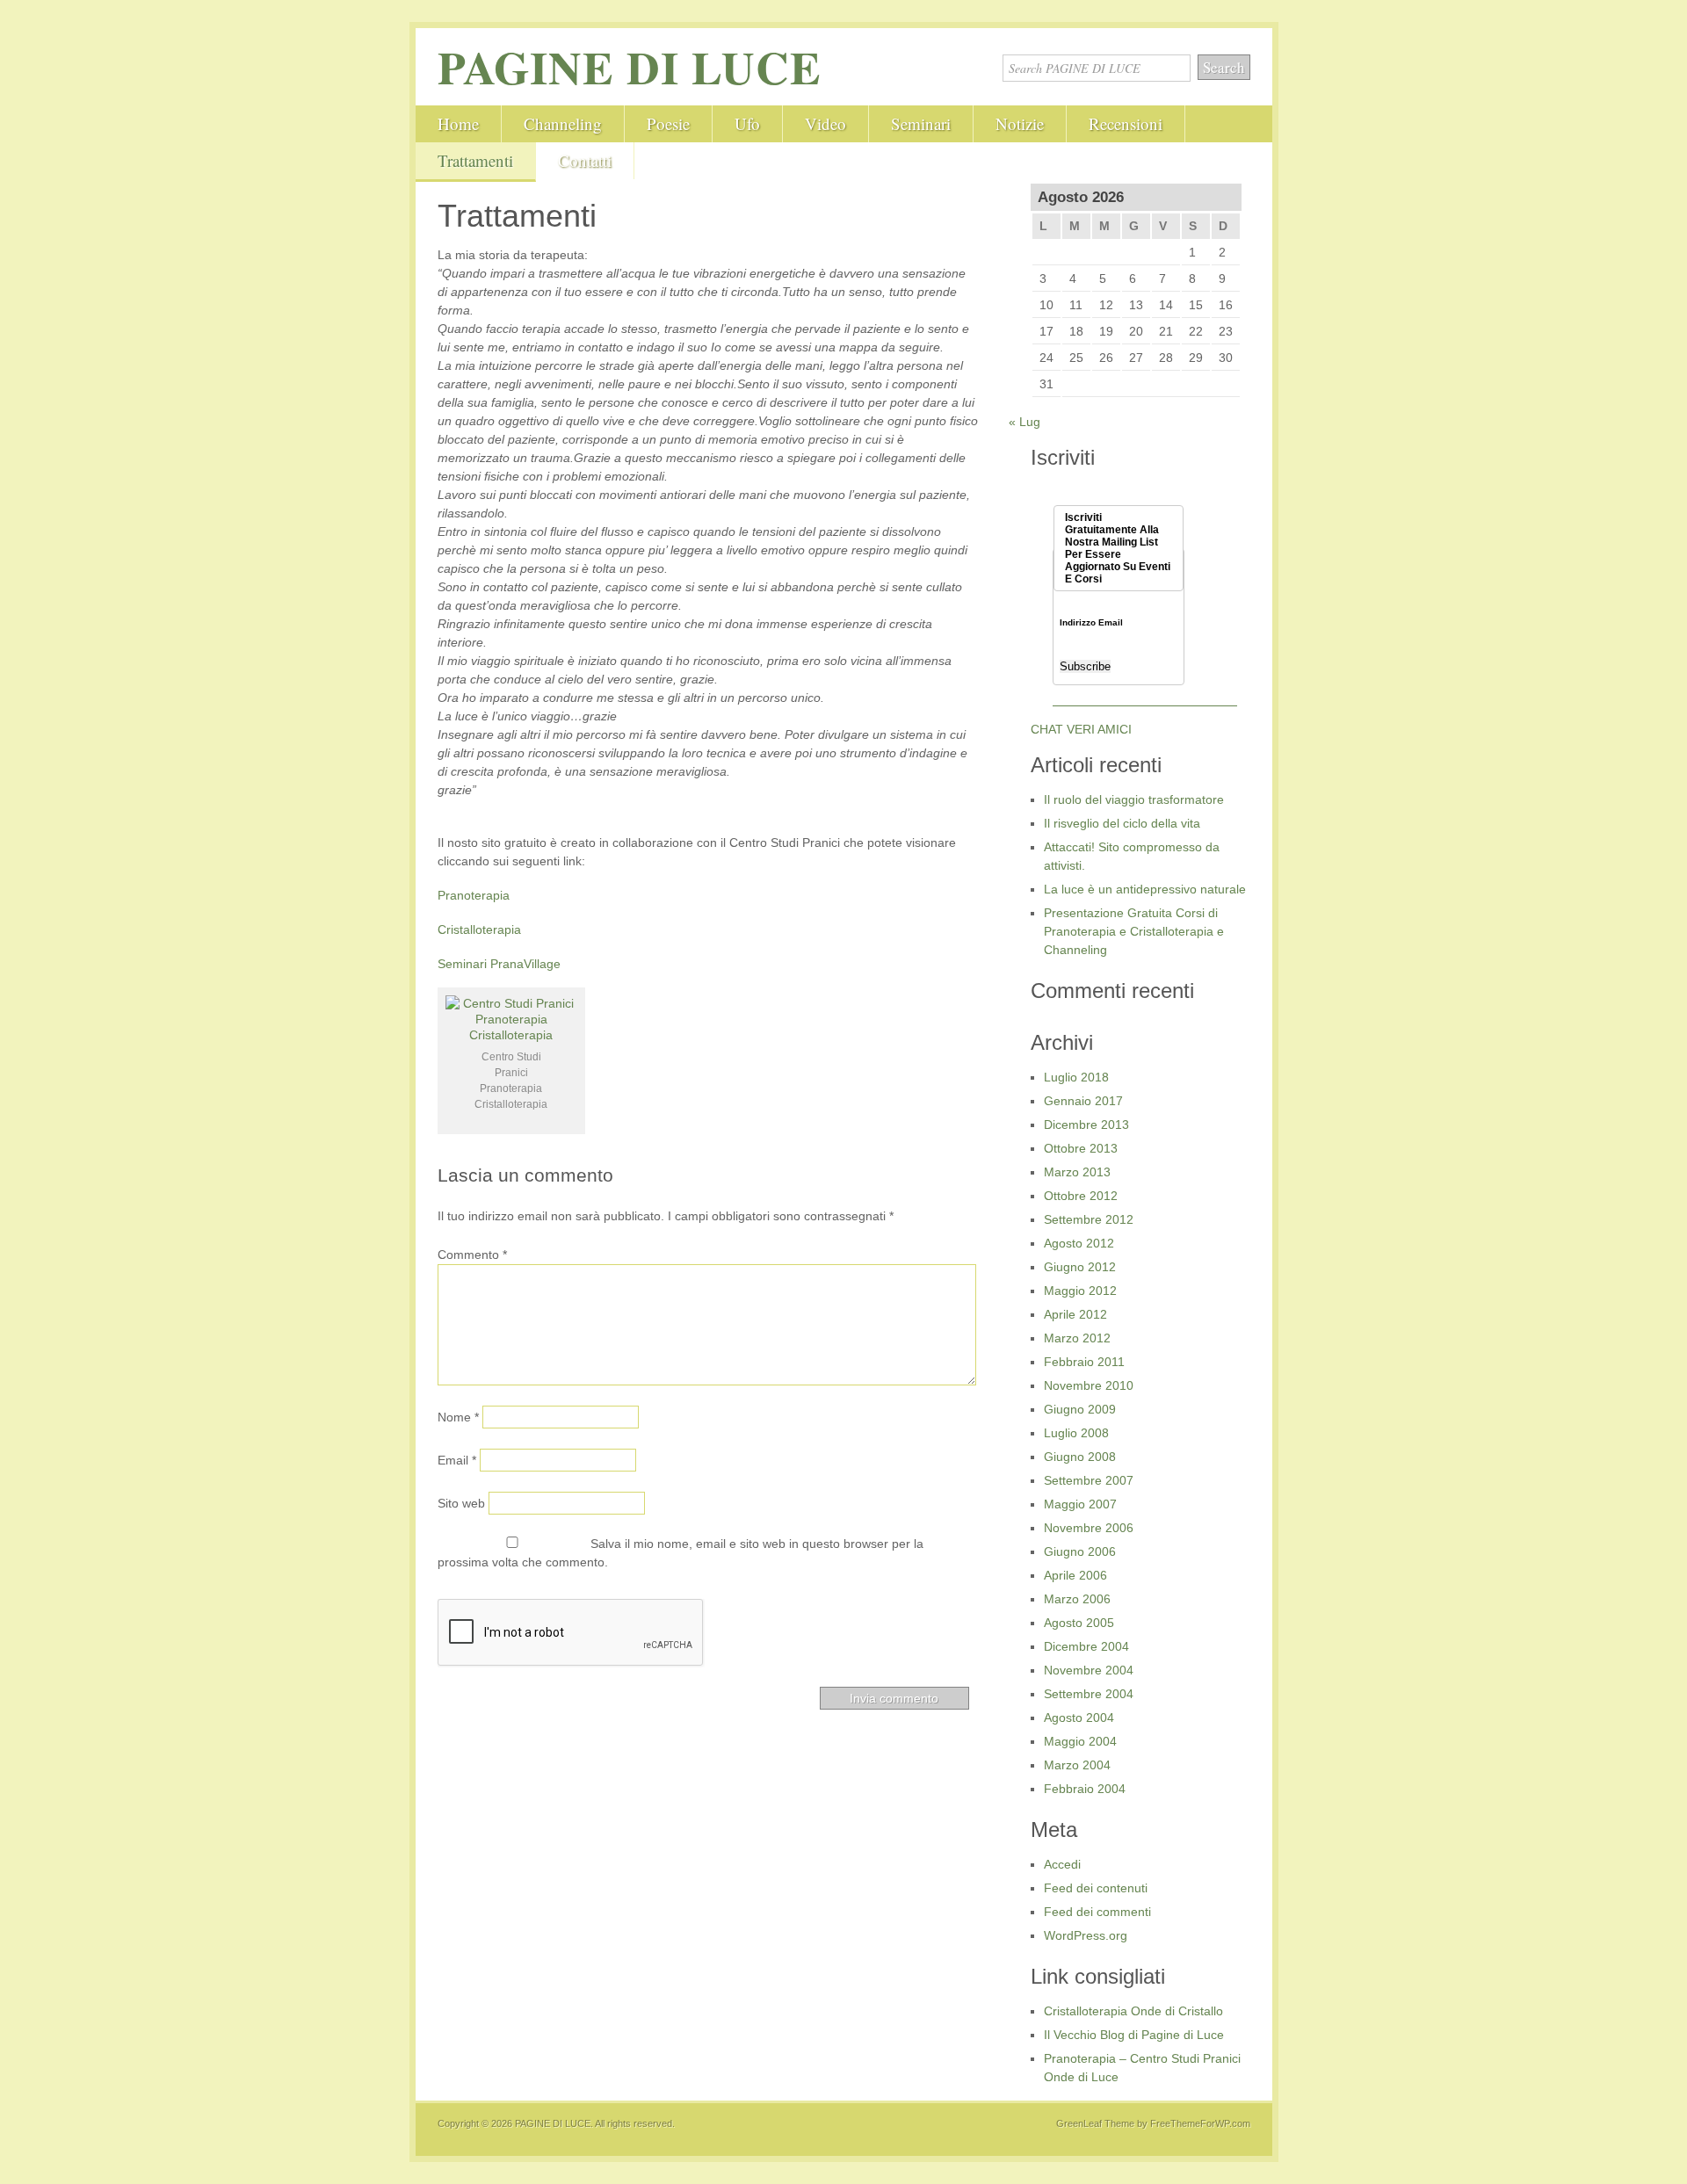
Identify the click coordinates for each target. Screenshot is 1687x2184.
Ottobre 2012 (1081, 1196)
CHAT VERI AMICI (1081, 729)
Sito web (461, 1503)
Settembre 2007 (1089, 1480)
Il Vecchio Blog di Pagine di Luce (1134, 2035)
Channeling (563, 123)
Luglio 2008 (1076, 1433)
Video (825, 123)
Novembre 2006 (1089, 1528)
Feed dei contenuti (1096, 1888)
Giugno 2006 (1080, 1551)
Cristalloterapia (479, 929)
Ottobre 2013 (1081, 1148)
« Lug (1025, 422)
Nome (458, 1417)
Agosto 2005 (1079, 1623)
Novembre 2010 (1089, 1385)
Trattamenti (475, 160)
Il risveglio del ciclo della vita (1122, 823)
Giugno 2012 (1080, 1267)
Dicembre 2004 (1086, 1646)
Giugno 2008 (1080, 1457)
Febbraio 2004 (1085, 1789)
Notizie (1020, 123)
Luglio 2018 (1076, 1077)
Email (457, 1460)
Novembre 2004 (1089, 1670)
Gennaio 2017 (1083, 1101)
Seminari (921, 123)
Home (458, 123)
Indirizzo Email (1091, 623)
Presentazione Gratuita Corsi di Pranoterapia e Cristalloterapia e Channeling (1134, 931)
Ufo (747, 123)
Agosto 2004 (1079, 1718)
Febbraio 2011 (1084, 1362)
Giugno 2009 (1080, 1409)
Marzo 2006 (1077, 1599)
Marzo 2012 (1077, 1338)
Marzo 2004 (1077, 1765)
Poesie (668, 123)
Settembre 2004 (1089, 1694)
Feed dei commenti (1097, 1912)
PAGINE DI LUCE (630, 67)
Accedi (1062, 1864)
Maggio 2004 (1080, 1741)
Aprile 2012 (1075, 1314)
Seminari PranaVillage (499, 964)
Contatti (585, 160)
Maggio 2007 (1080, 1504)
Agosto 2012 (1079, 1243)
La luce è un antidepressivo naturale (1145, 889)
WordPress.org (1086, 1935)
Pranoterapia (474, 895)
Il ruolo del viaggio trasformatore (1134, 799)
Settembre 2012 (1089, 1219)
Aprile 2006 (1075, 1575)
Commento (472, 1255)
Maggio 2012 (1080, 1291)
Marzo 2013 (1077, 1172)
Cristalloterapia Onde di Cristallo (1133, 2011)
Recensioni (1126, 123)
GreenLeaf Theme (1095, 2123)
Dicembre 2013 (1086, 1125)
